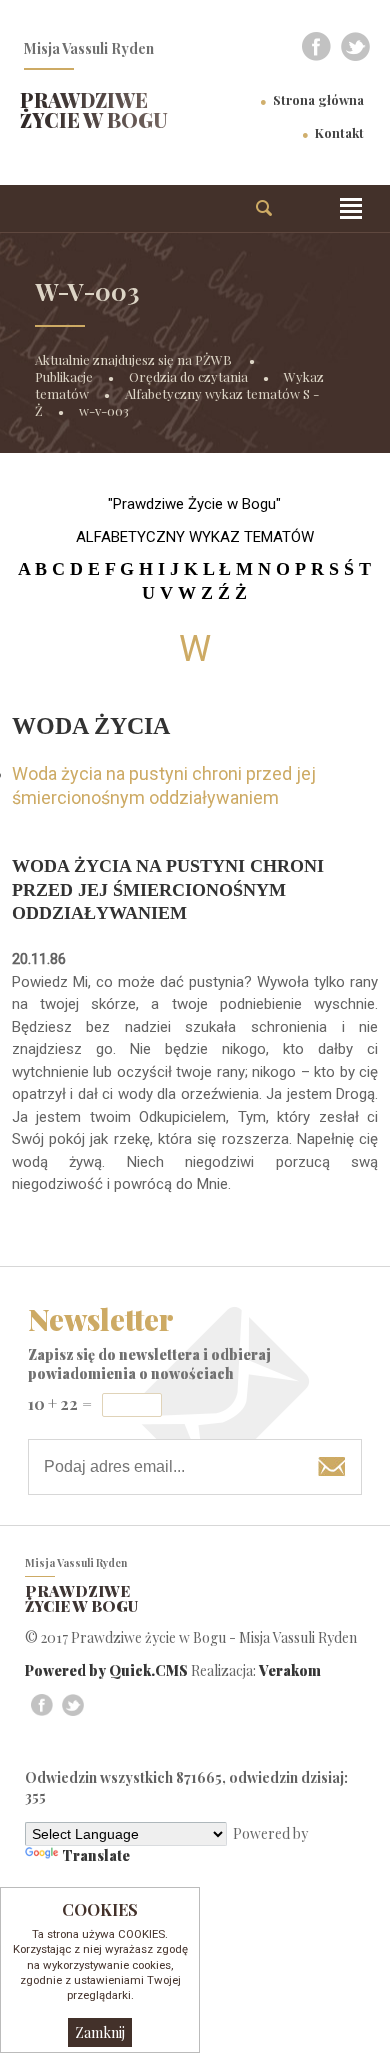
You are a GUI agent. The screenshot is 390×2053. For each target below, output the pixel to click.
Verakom (290, 1670)
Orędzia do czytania (188, 376)
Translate (96, 1855)
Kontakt (339, 132)
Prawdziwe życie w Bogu (94, 110)
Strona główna (318, 99)
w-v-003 (104, 410)
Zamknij (100, 2032)
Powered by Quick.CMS (106, 1670)
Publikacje (64, 376)
